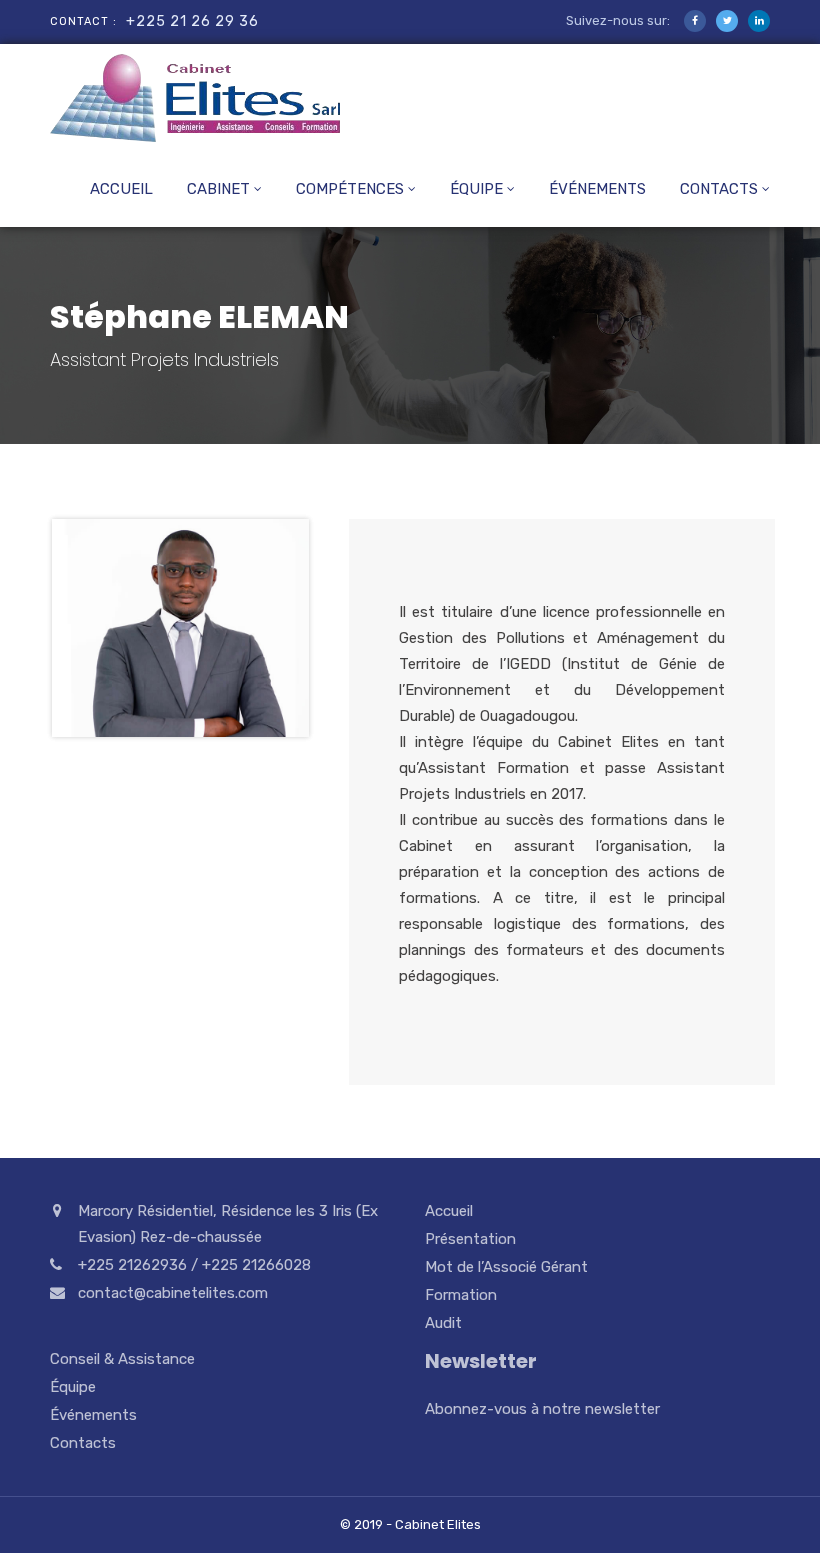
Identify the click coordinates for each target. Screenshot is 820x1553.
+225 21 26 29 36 (192, 21)
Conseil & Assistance (122, 1359)
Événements (597, 189)
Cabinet (218, 189)
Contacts (719, 189)
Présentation (470, 1239)
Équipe (476, 189)
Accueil (121, 189)
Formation (461, 1295)
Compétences (350, 189)
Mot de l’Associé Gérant (506, 1267)
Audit (443, 1323)
